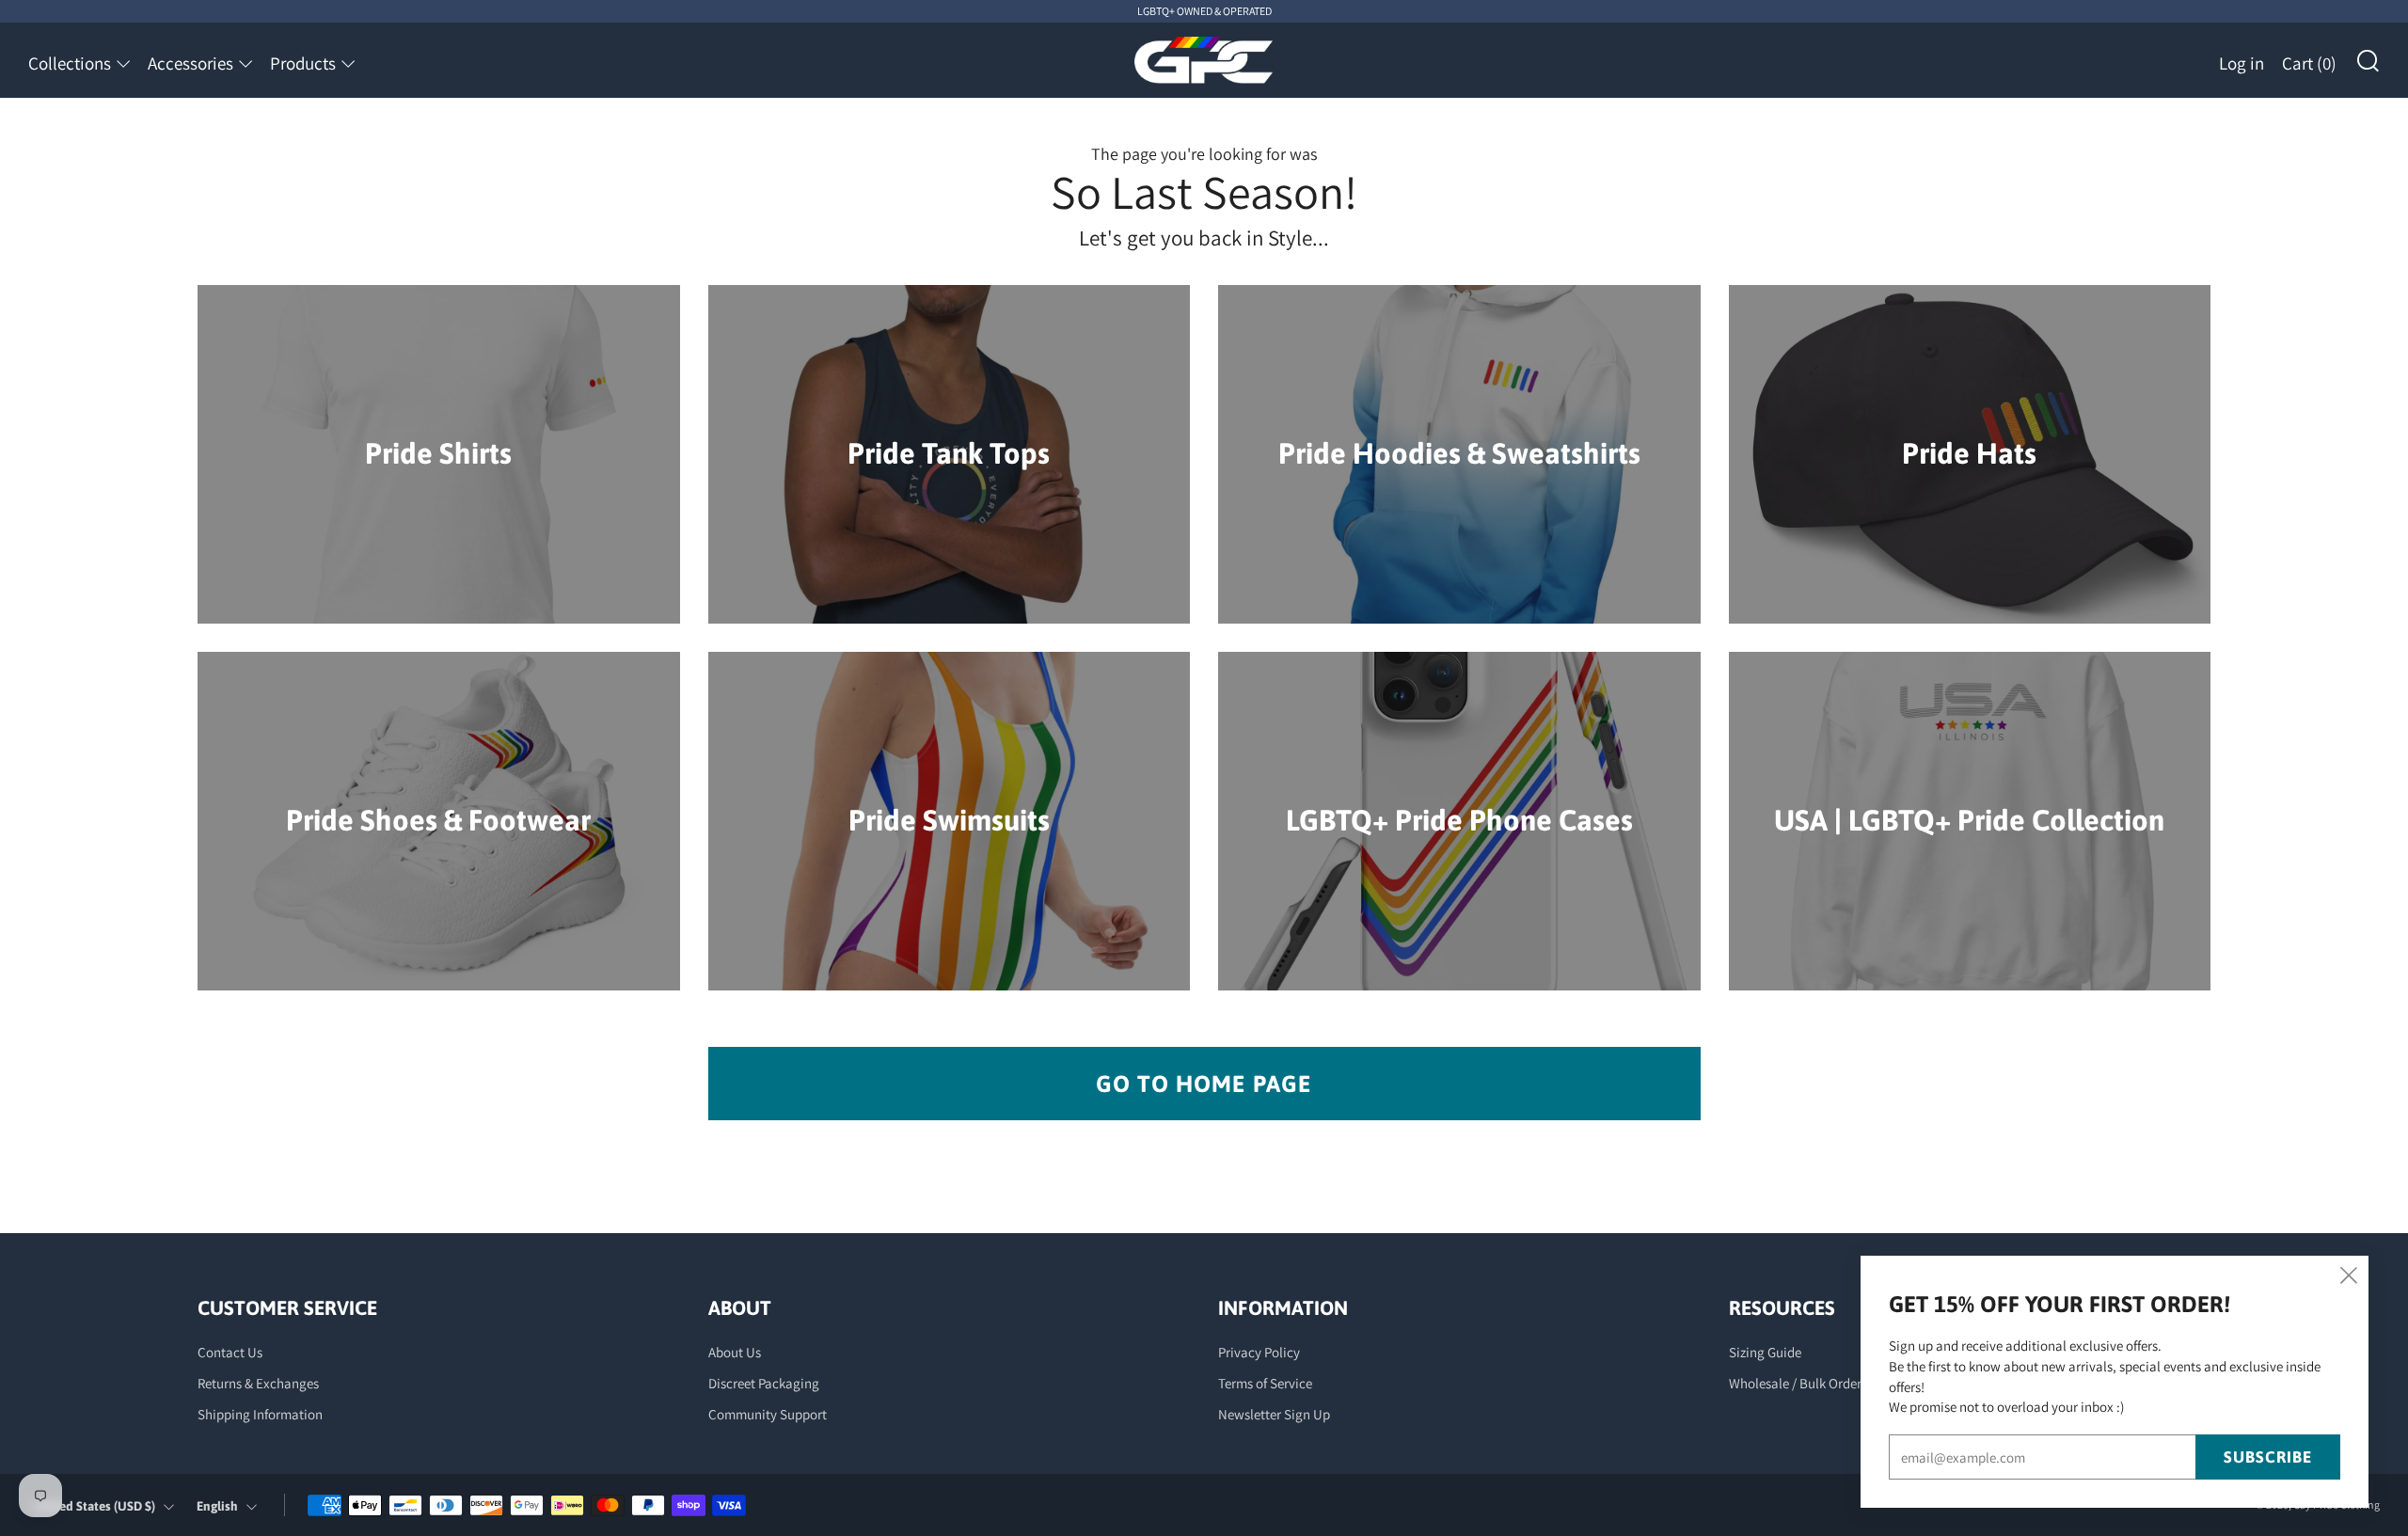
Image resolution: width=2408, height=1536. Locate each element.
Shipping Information (260, 1414)
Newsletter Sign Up (1274, 1414)
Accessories (190, 63)
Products (303, 63)
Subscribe (2268, 1457)
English (217, 1506)
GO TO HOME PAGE (1204, 1084)
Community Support (768, 1414)
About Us (735, 1352)
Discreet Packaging (764, 1383)
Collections (70, 63)
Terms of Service (1265, 1383)
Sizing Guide (1765, 1352)
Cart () (2309, 63)
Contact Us (230, 1352)
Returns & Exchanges (258, 1383)
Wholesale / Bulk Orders (1798, 1383)
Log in (2242, 63)
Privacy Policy (1259, 1352)
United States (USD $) (95, 1506)
